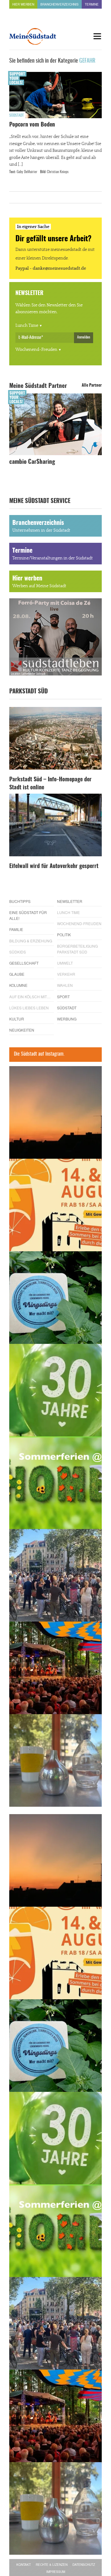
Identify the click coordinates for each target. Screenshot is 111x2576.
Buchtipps (20, 901)
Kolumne (18, 985)
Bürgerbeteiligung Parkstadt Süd (77, 949)
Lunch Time (27, 326)
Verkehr (66, 974)
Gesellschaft (24, 963)
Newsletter (70, 901)
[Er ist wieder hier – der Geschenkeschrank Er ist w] (55, 1760)
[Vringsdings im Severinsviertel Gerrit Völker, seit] (55, 1298)
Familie (16, 929)
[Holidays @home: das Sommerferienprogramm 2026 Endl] (55, 1483)
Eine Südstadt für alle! (28, 915)
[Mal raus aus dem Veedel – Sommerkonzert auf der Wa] (55, 1668)
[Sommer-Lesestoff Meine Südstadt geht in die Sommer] (55, 1112)
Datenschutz (84, 2565)
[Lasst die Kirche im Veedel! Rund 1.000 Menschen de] (55, 1575)
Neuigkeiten (22, 1030)
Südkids (18, 952)
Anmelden (84, 337)
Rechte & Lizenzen (52, 2565)
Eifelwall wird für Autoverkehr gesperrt (54, 866)
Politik (64, 935)
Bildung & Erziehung (31, 941)
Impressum (56, 2572)
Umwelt (65, 963)
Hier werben (23, 4)
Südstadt (16, 115)
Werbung (67, 1019)
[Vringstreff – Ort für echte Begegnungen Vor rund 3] (55, 1390)
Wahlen (65, 985)
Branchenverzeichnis (60, 4)
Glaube (17, 974)
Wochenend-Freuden (36, 350)
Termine (92, 4)
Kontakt (24, 2565)
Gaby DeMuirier (27, 172)
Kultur (17, 1019)
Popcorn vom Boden (32, 125)
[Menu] (97, 36)
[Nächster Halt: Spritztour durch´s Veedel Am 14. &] (55, 1205)
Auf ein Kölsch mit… (30, 997)
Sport (63, 997)
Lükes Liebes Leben (29, 1008)
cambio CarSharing (32, 462)
